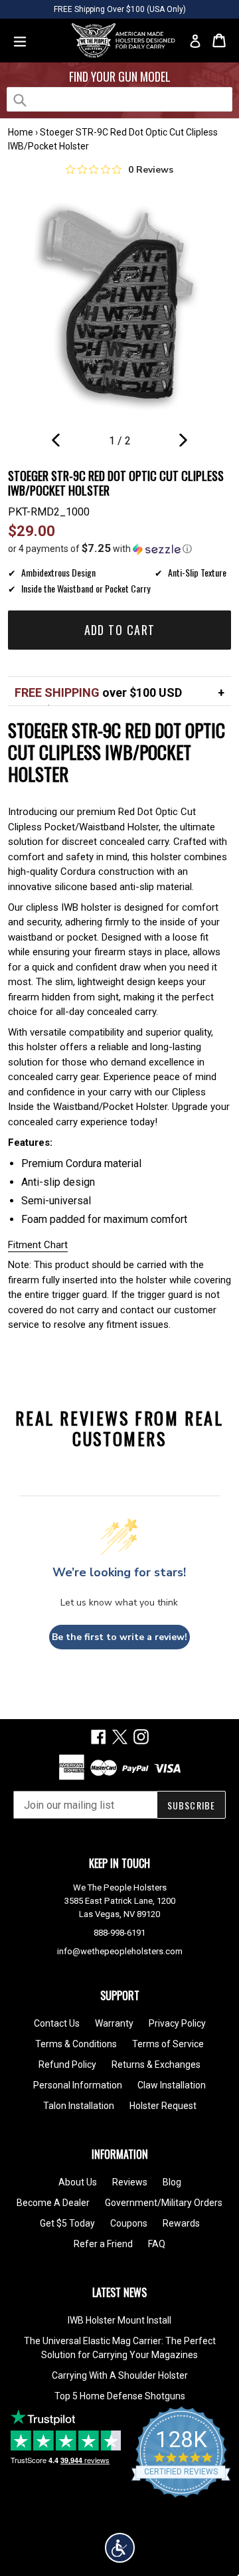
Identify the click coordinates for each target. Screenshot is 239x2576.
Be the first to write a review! (119, 1637)
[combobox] (119, 99)
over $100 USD (98, 692)
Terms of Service (168, 2044)
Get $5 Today (67, 2223)
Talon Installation (79, 2106)
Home (21, 132)
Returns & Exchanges (156, 2065)
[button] (119, 549)
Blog (172, 2182)
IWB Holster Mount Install (119, 2320)
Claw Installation (172, 2085)
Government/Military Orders (164, 2203)
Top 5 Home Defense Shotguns (120, 2396)
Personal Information (78, 2085)
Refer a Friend (103, 2244)
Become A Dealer (53, 2203)
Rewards (181, 2223)
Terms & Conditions (76, 2044)
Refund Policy (67, 2065)
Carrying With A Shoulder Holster (120, 2375)
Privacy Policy (177, 2023)
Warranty (114, 2023)
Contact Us (57, 2023)
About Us (78, 2182)
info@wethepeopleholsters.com (120, 1951)
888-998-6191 (119, 1933)
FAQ (157, 2244)
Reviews (130, 2182)
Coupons (129, 2223)
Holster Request (163, 2106)
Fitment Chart (38, 1245)
